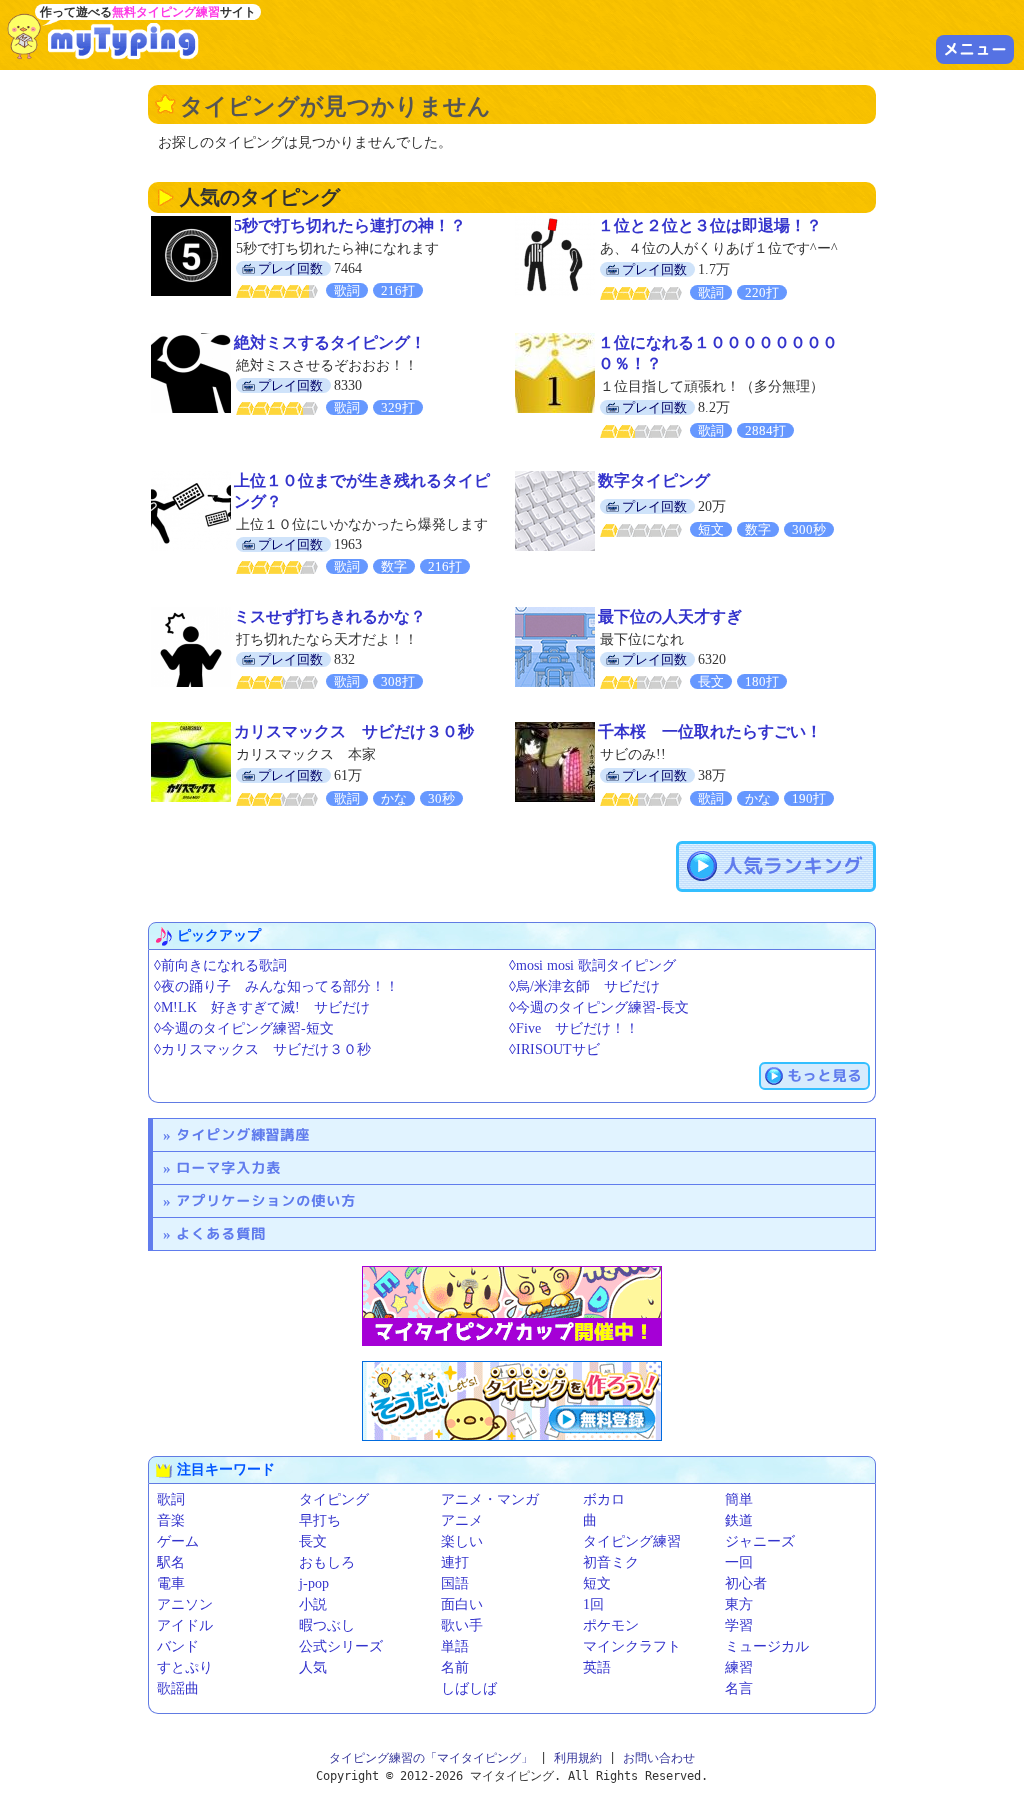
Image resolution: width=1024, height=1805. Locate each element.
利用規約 (578, 1758)
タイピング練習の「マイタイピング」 (431, 1758)
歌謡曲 (178, 1688)
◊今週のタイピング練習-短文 (244, 1028)
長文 (313, 1541)
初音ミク (611, 1562)
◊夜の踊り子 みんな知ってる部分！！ (276, 986)
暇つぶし (327, 1625)
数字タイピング (654, 480)
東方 (739, 1604)
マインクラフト (632, 1646)
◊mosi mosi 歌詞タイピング (592, 965)
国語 (455, 1583)
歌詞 (171, 1499)
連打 (455, 1562)
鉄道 (739, 1520)
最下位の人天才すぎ (670, 616)
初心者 (746, 1583)
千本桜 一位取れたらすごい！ (710, 731)
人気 (313, 1667)
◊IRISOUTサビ (554, 1049)
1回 (593, 1604)
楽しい (462, 1541)
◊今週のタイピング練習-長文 (599, 1007)
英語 (597, 1667)
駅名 (171, 1562)
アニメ (462, 1520)
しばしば (469, 1688)
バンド (178, 1646)
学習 (739, 1625)
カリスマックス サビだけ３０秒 (354, 731)
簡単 (739, 1499)
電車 (171, 1583)
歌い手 (462, 1625)
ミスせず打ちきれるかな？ (330, 616)
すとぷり (185, 1667)
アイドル (185, 1625)
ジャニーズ (760, 1541)
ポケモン (611, 1625)
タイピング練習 (632, 1541)
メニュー (975, 49)
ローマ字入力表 (228, 1167)
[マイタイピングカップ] (512, 1306)
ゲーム (178, 1541)
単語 (455, 1646)
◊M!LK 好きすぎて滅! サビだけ (262, 1007)
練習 (739, 1667)
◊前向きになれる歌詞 (220, 965)
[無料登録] (512, 1401)
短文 (597, 1583)
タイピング (334, 1499)
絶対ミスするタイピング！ (330, 342)
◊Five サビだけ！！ (574, 1028)
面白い (462, 1604)
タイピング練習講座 (243, 1134)
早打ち (320, 1520)
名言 (739, 1688)
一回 (739, 1562)
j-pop (314, 1583)
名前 (455, 1667)
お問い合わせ (659, 1758)
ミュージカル (767, 1646)
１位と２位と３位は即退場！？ (710, 225)
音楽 (171, 1520)
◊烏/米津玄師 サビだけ (584, 986)
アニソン (185, 1604)
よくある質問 (221, 1233)
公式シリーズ (341, 1646)
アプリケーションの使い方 (266, 1200)
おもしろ (327, 1562)
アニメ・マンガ (490, 1499)
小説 (313, 1604)
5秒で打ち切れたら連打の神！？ (350, 225)
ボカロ (604, 1499)
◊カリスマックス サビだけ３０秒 (262, 1049)
